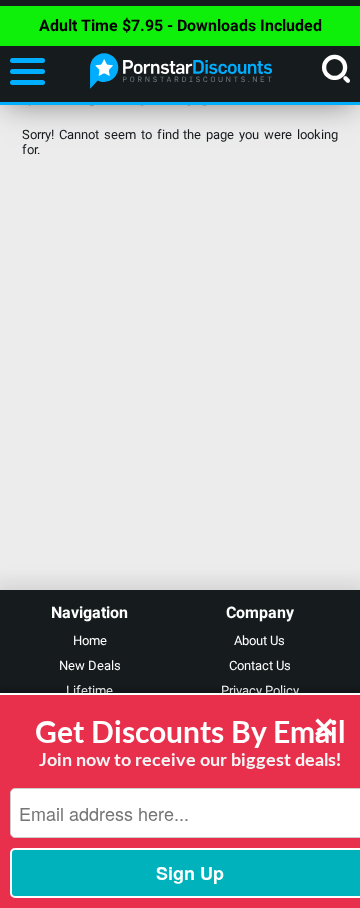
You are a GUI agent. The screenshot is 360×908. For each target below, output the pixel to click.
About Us (259, 640)
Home (90, 640)
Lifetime (89, 690)
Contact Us (260, 665)
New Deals (90, 665)
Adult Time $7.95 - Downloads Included (180, 25)
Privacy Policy (260, 690)
